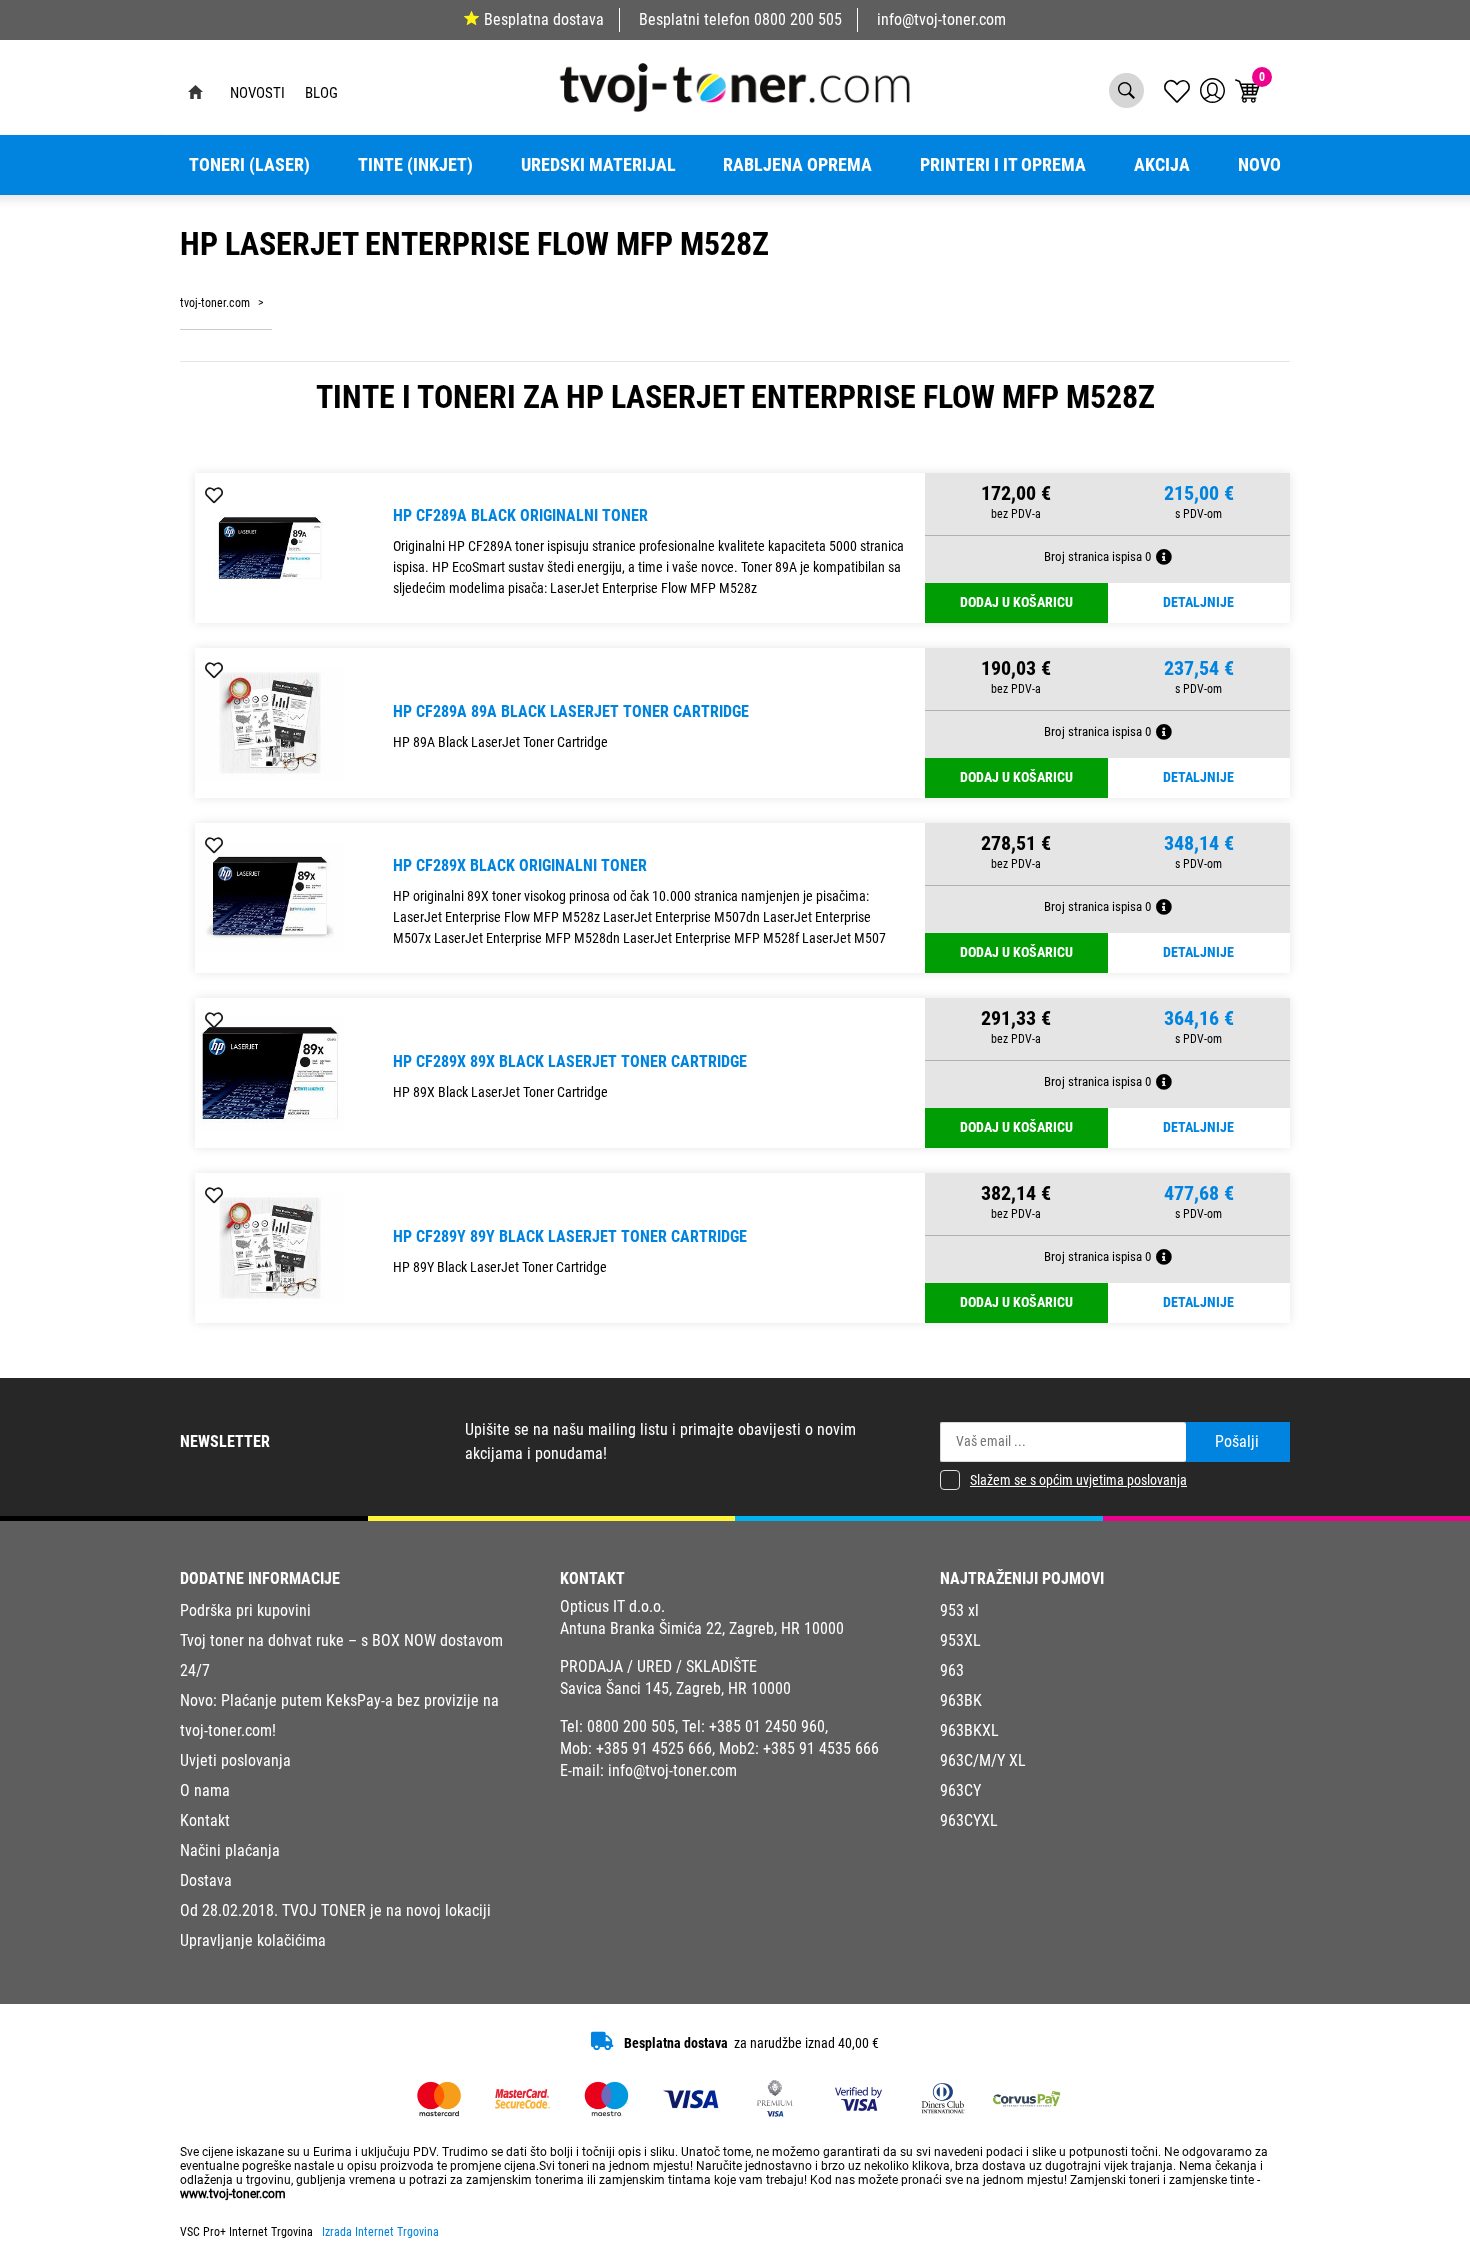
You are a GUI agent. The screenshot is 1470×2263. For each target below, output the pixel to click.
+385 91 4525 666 (654, 1748)
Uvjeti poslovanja (235, 1760)
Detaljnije (1198, 602)
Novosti (257, 93)
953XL (960, 1640)
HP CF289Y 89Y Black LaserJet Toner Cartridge (570, 1236)
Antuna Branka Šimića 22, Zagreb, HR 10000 (702, 1628)
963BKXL (969, 1730)
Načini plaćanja (230, 1850)
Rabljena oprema (797, 165)
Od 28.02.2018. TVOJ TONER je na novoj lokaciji (335, 1910)
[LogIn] (1212, 90)
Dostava (206, 1880)
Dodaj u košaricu (1016, 602)
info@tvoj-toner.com (941, 19)
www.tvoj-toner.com (233, 2194)
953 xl (959, 1610)
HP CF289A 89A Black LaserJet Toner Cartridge (571, 711)
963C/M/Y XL (983, 1760)
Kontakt (205, 1820)
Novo (1259, 165)
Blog (321, 93)
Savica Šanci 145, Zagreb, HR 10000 (675, 1688)
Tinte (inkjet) (415, 165)
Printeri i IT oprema (1003, 165)
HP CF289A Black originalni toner (520, 515)
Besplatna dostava (544, 19)
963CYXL (969, 1820)
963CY (960, 1790)
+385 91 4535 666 (821, 1748)
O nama (205, 1790)
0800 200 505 (798, 19)
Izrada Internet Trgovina (380, 2232)
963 (952, 1670)
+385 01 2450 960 (767, 1726)
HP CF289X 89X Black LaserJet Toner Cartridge (570, 1061)
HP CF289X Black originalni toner (520, 865)
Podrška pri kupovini (245, 1610)
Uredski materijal (598, 165)
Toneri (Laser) (249, 165)
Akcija (1162, 165)
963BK (961, 1700)
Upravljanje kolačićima (253, 1940)
